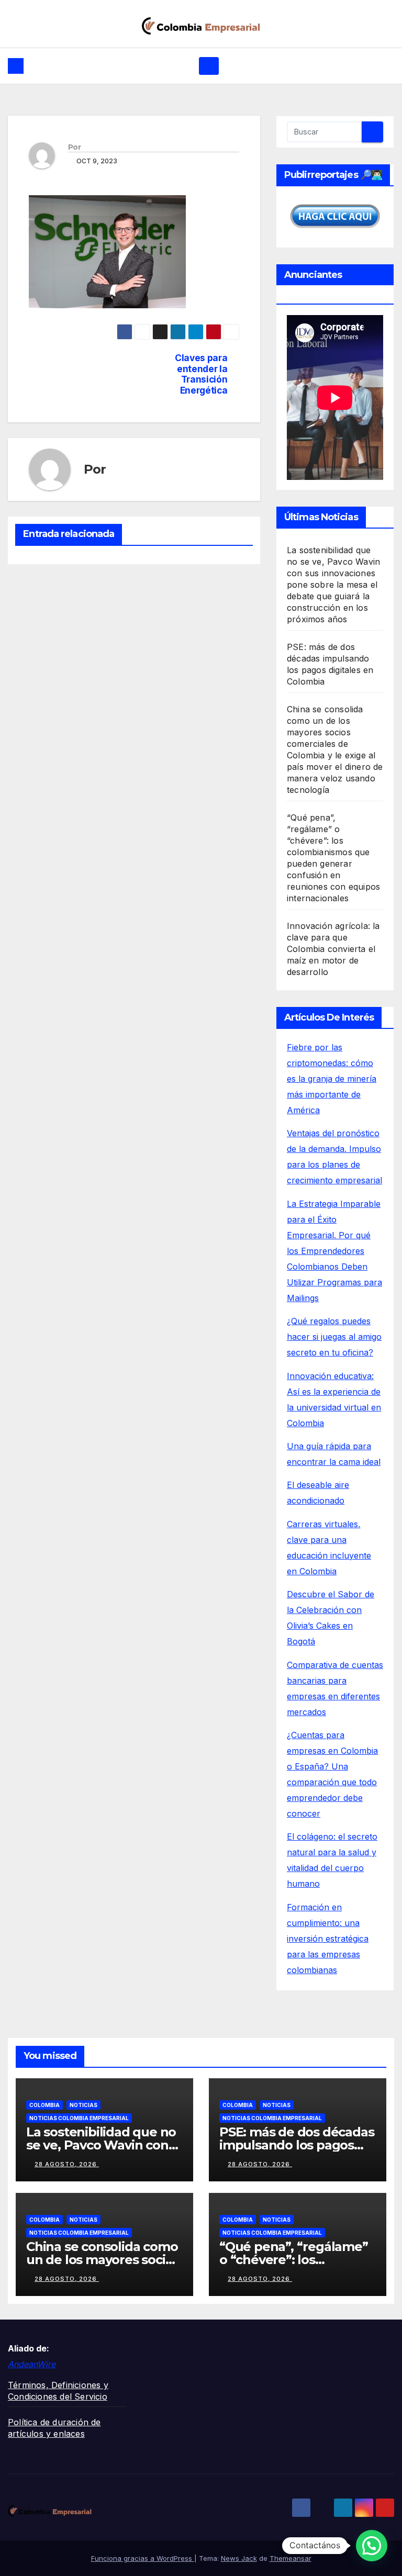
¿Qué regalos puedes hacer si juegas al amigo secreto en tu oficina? (334, 1337)
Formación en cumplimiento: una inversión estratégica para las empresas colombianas (328, 1939)
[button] (372, 2546)
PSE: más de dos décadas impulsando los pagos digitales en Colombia (297, 2145)
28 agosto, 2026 (67, 2164)
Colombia (44, 2105)
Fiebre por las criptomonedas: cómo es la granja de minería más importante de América (332, 1079)
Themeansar (291, 2558)
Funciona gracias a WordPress (143, 2558)
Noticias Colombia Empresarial (79, 2118)
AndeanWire (32, 2364)
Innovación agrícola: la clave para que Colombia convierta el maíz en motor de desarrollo (333, 949)
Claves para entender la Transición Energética (201, 374)
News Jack (239, 2558)
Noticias (83, 2105)
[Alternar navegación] (209, 66)
